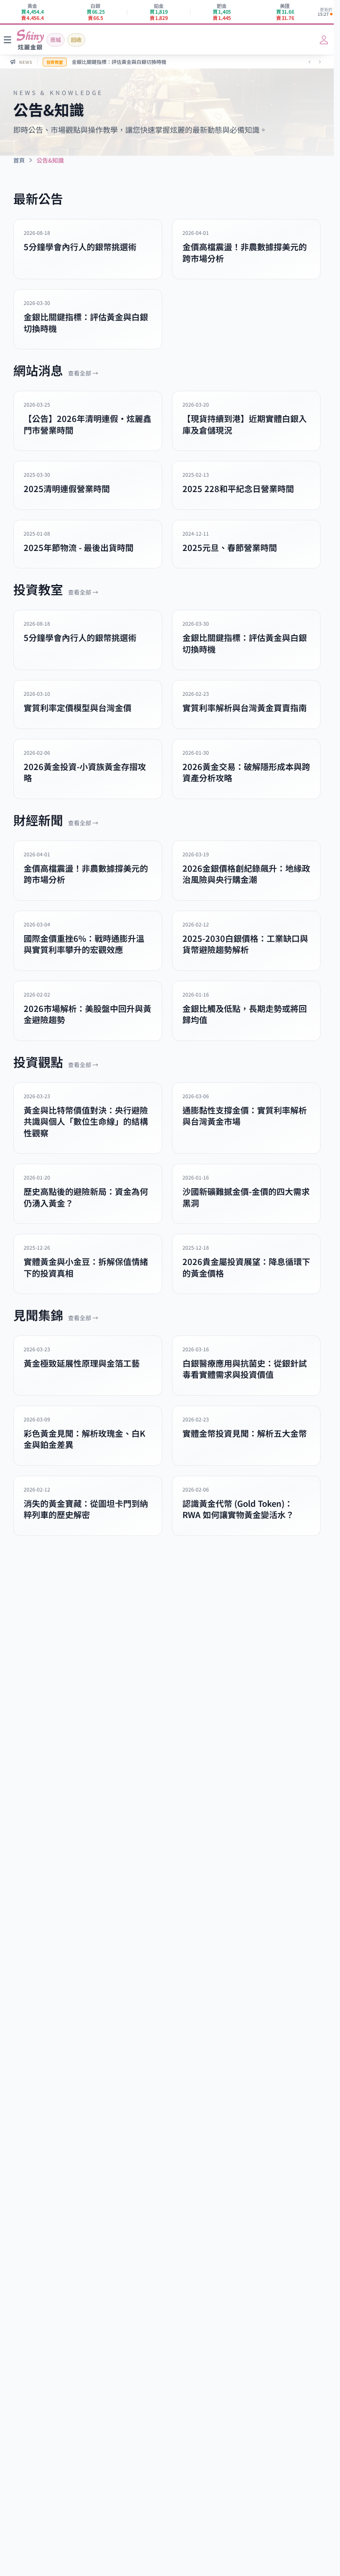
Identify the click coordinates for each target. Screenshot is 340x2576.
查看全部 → (83, 373)
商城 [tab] (56, 40)
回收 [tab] (76, 40)
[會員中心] (324, 40)
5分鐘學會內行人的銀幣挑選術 (106, 62)
